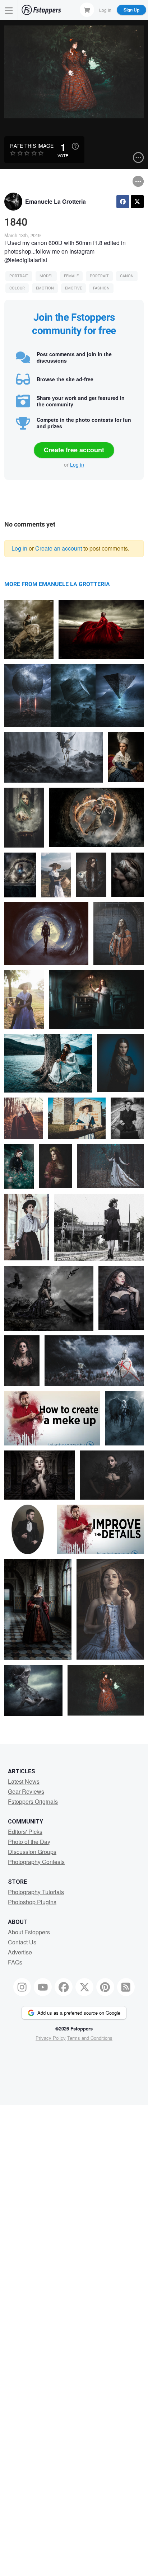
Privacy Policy (51, 2038)
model (46, 276)
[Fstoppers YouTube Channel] (43, 1987)
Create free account (74, 450)
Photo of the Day (29, 1842)
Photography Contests (36, 1862)
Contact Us (22, 1942)
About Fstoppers (29, 1932)
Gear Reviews (26, 1791)
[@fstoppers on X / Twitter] (84, 1987)
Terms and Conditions (90, 2038)
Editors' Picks (25, 1832)
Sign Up (131, 10)
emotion (45, 288)
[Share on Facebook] (123, 202)
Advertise (20, 1952)
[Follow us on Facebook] (64, 1987)
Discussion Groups (32, 1852)
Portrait (19, 276)
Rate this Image (32, 146)
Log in (77, 464)
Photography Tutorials (36, 1892)
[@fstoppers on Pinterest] (105, 1987)
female (71, 276)
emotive (73, 288)
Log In (105, 10)
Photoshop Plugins (32, 1902)
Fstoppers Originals (33, 1801)
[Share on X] (137, 202)
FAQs (15, 1962)
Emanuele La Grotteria (55, 201)
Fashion (101, 288)
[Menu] (9, 10)
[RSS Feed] (126, 1987)
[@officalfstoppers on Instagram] (22, 1987)
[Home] (41, 10)
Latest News (24, 1781)
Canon (127, 276)
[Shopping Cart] (87, 10)
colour (17, 288)
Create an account (59, 548)
